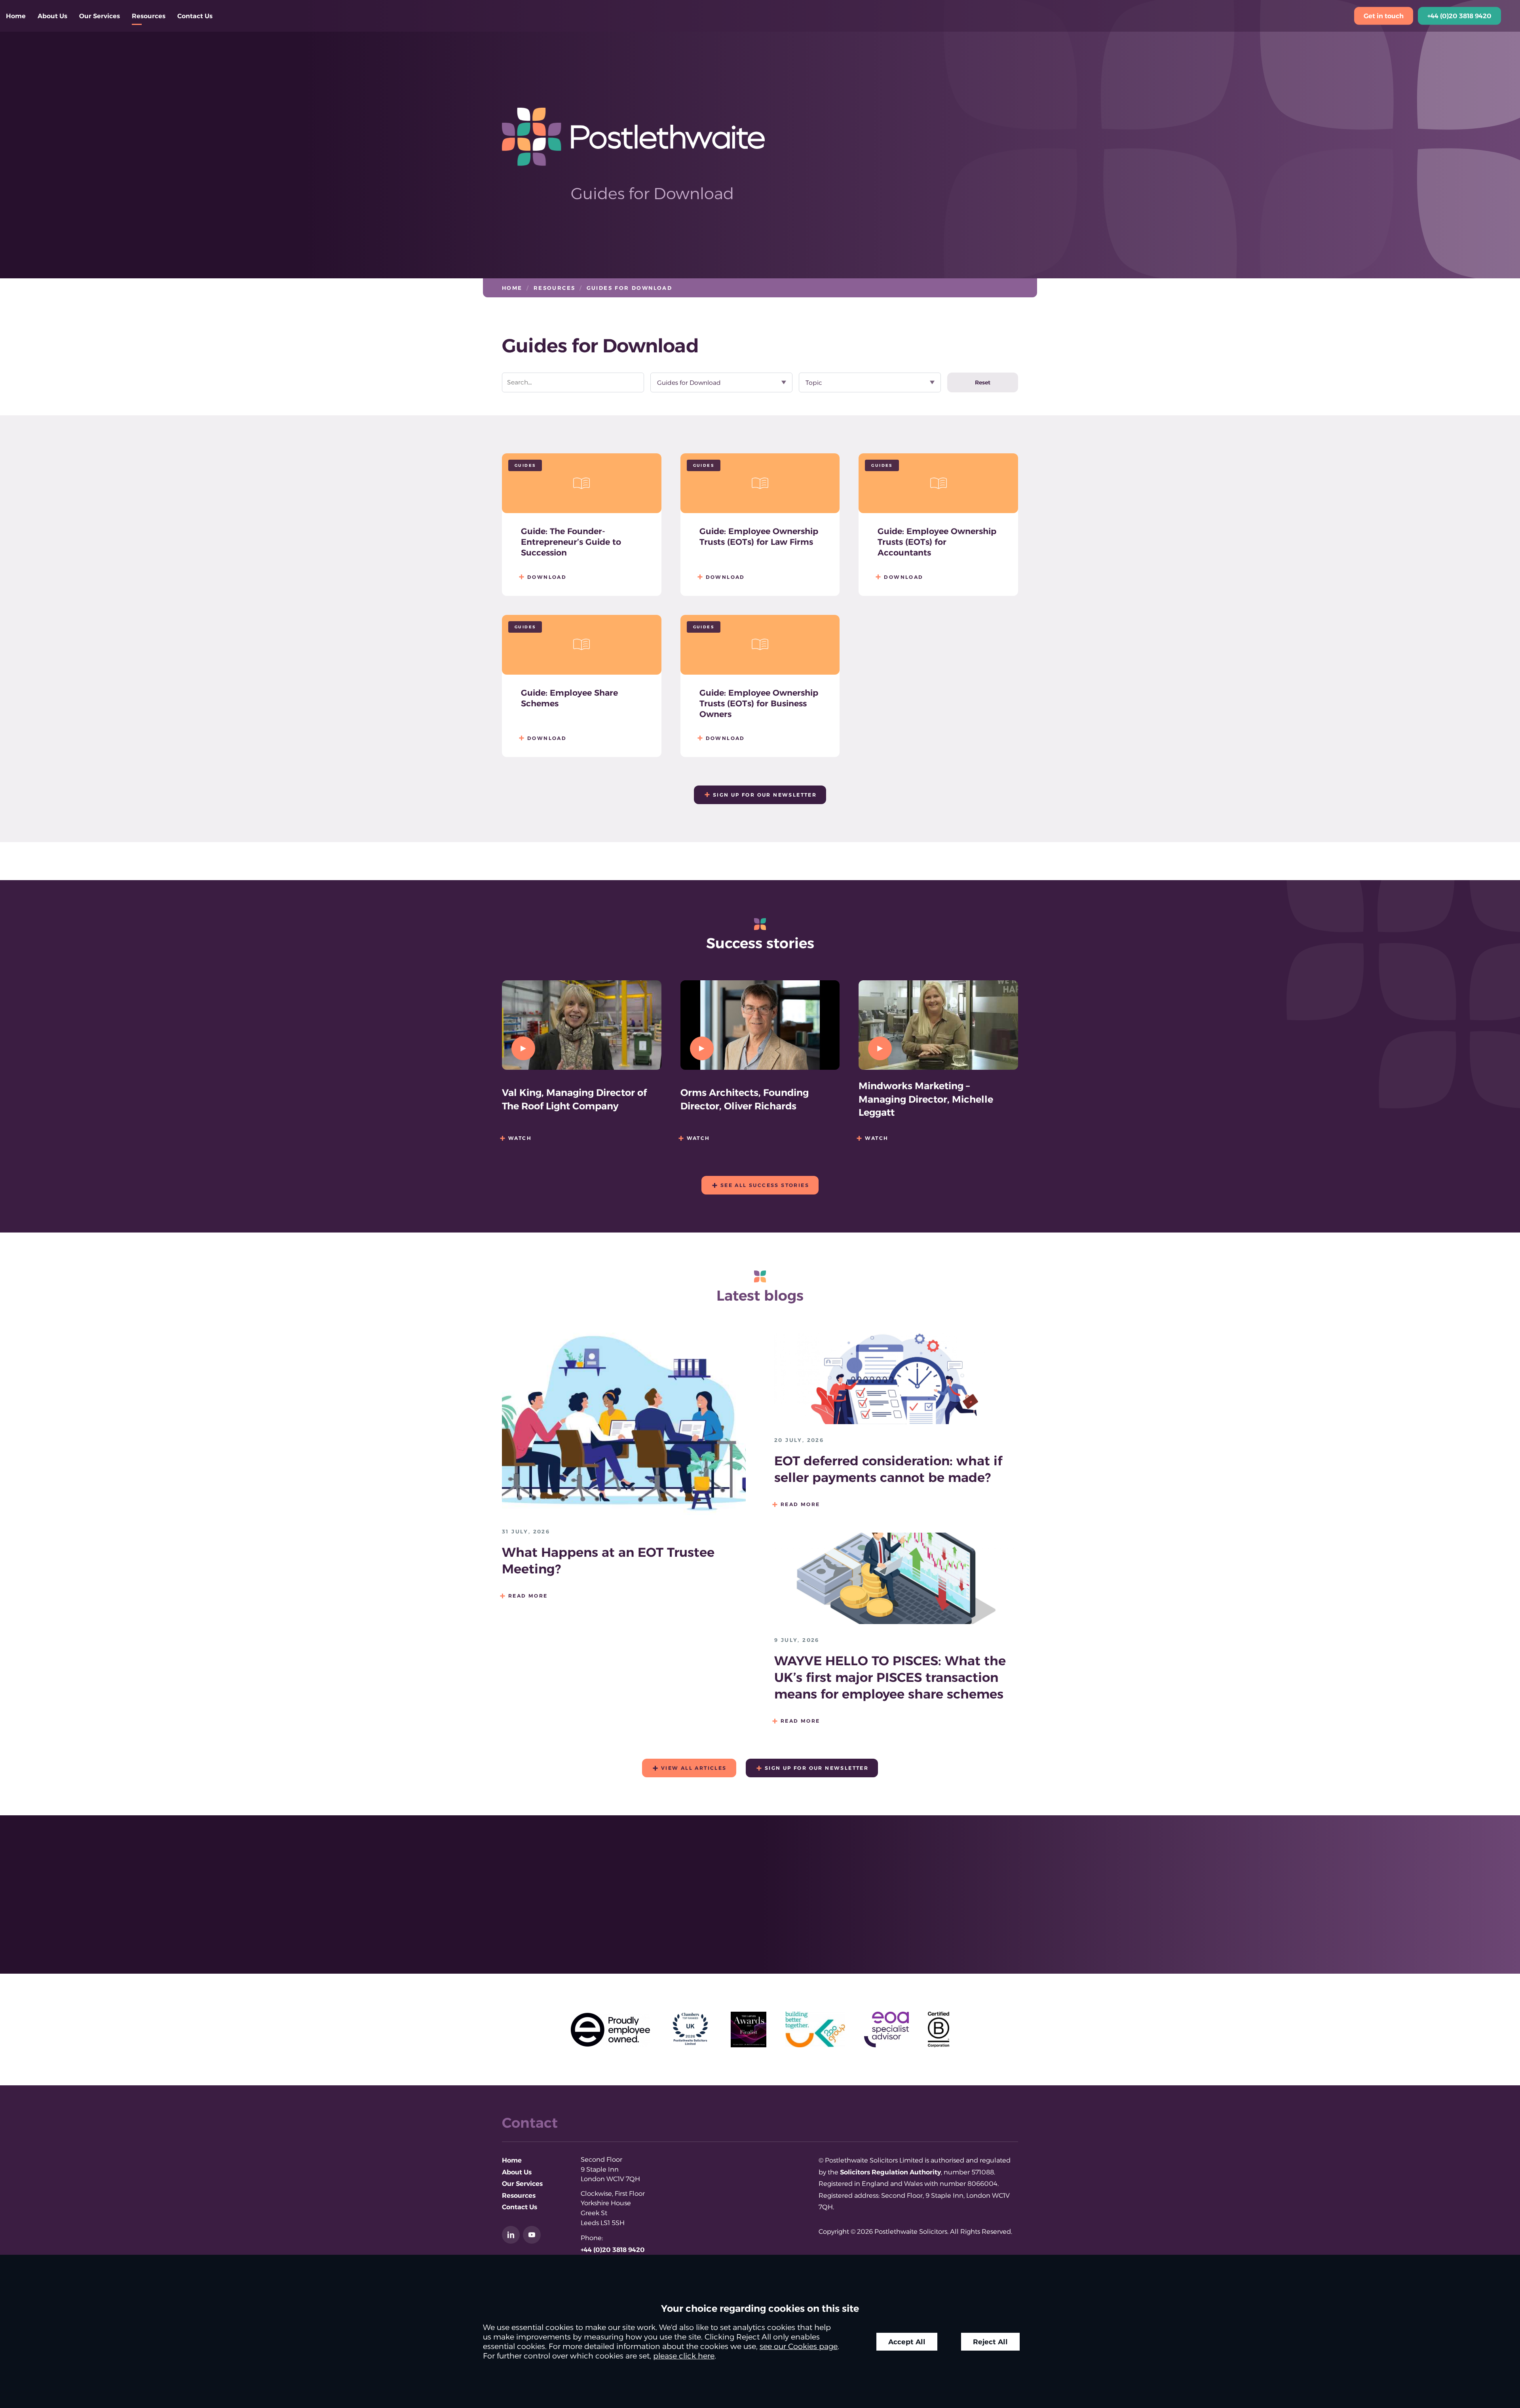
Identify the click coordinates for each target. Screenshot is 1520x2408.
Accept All (907, 2342)
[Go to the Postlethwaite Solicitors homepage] (760, 137)
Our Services (100, 16)
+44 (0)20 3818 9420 (1459, 16)
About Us (52, 16)
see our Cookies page (799, 2346)
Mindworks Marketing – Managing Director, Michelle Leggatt (926, 1099)
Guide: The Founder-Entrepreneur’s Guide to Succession (571, 542)
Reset (983, 382)
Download (547, 577)
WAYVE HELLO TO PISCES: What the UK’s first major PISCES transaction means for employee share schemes (890, 1677)
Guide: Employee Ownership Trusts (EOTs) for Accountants (937, 542)
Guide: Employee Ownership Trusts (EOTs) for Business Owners (759, 703)
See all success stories (765, 1185)
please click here (684, 2356)
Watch (520, 1138)
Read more (528, 1596)
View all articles (694, 1768)
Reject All (990, 2342)
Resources (149, 16)
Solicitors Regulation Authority (890, 2172)
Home (16, 16)
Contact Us (195, 16)
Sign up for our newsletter (765, 795)
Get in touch (1384, 16)
